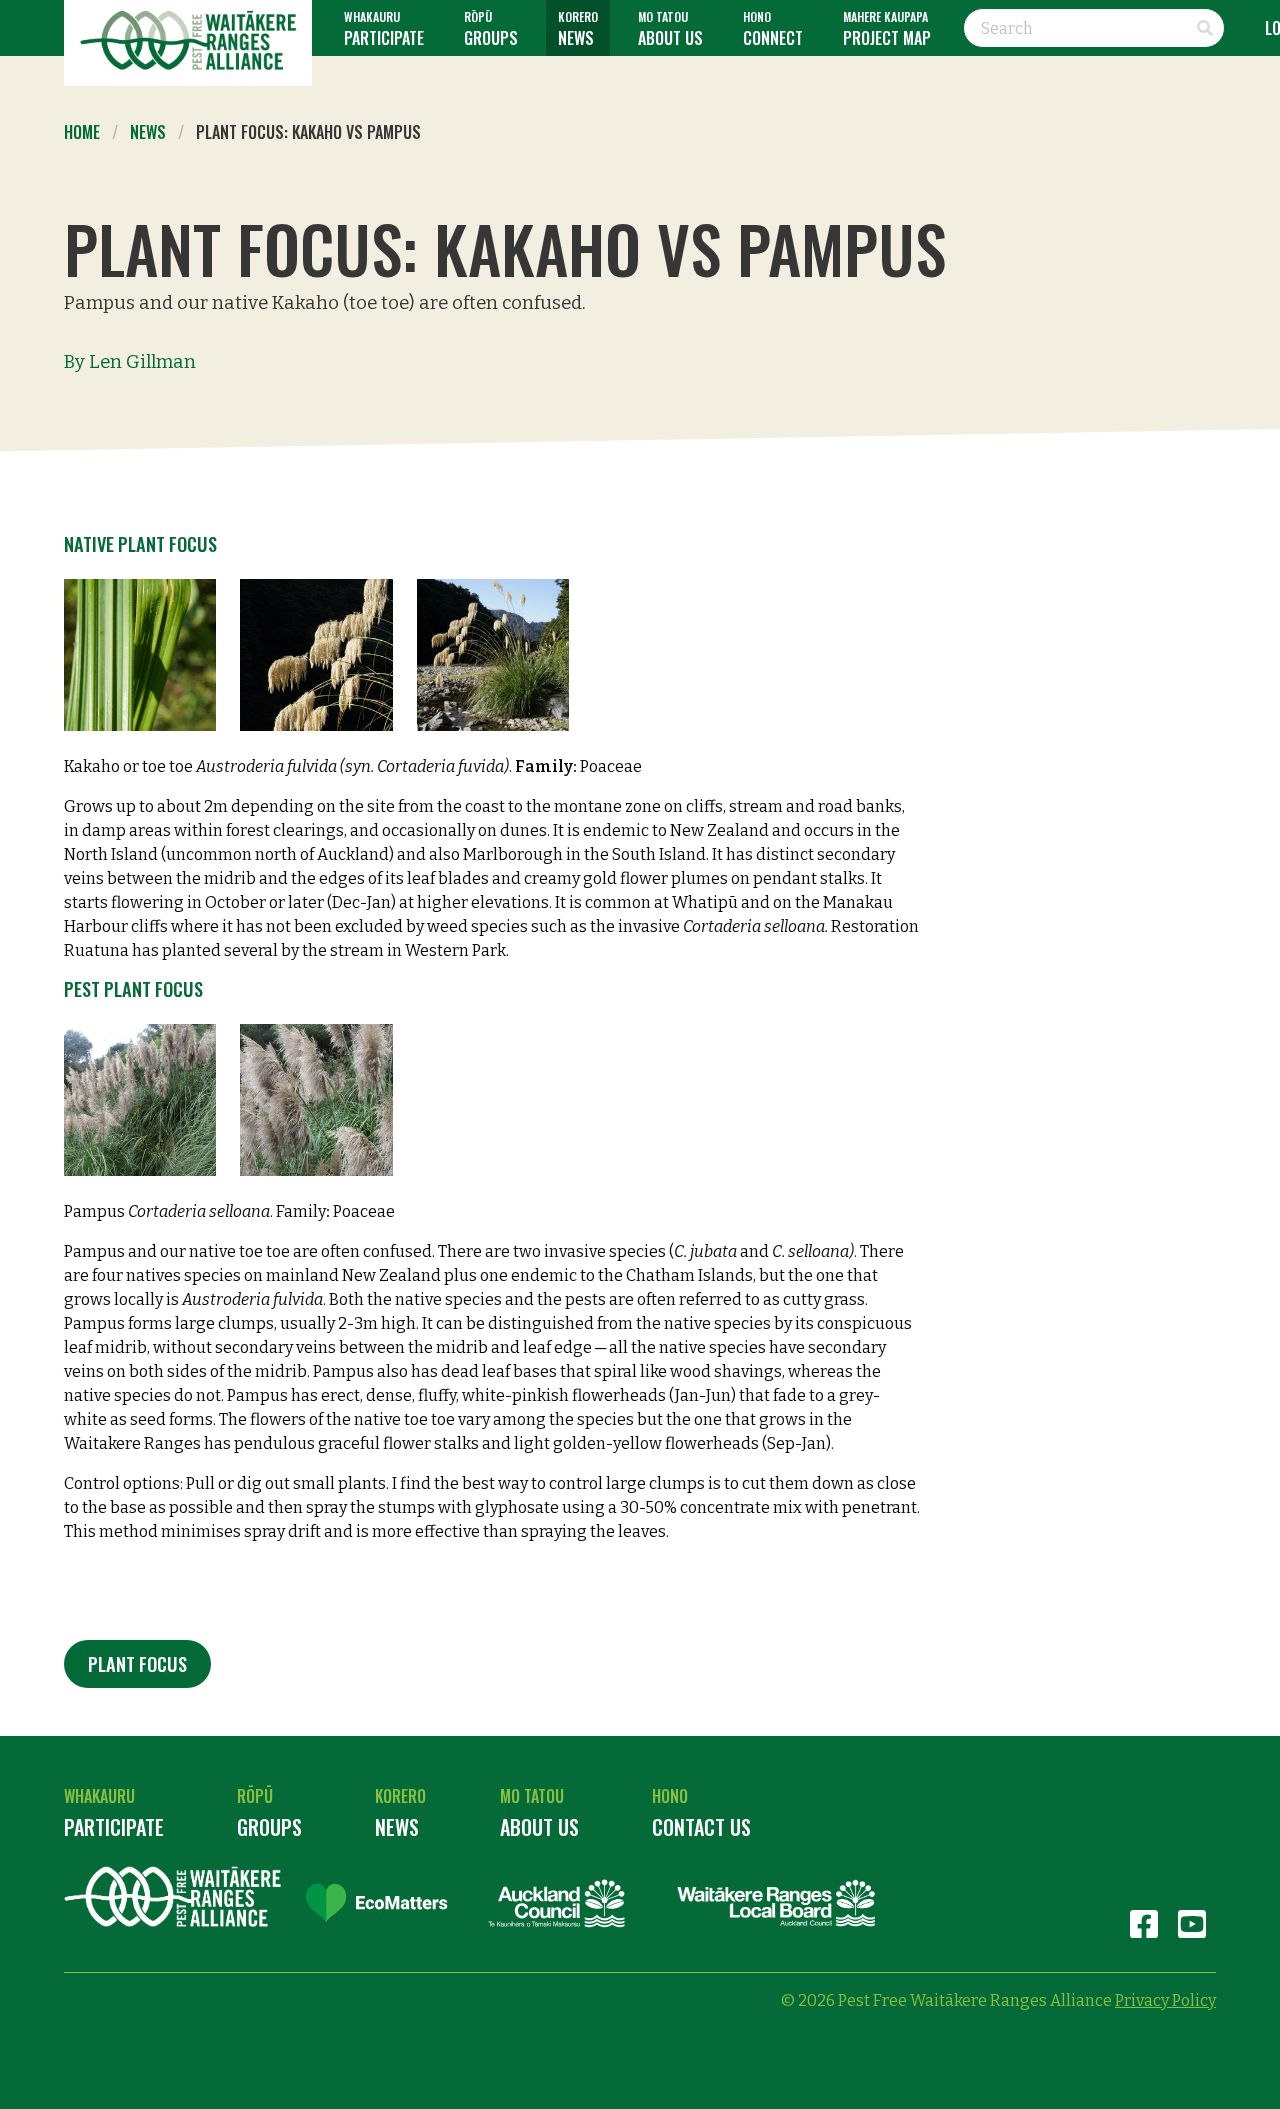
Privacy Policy (1165, 2000)
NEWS (148, 132)
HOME (82, 132)
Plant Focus (137, 1663)
